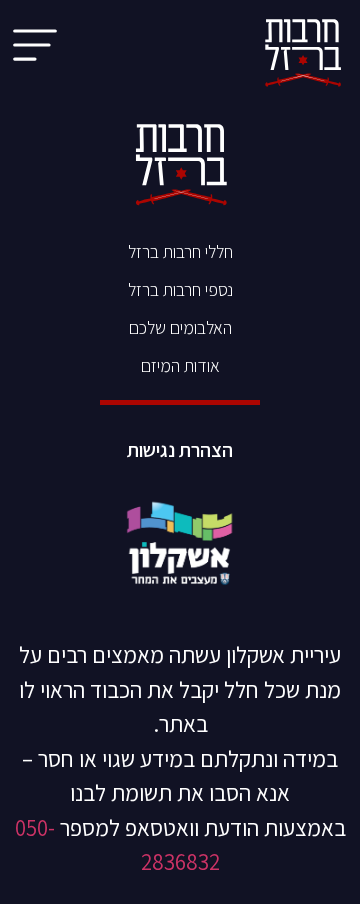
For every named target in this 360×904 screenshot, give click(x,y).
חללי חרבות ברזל (180, 251)
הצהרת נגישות (180, 450)
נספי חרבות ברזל (180, 289)
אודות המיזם (180, 365)
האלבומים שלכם (180, 327)
